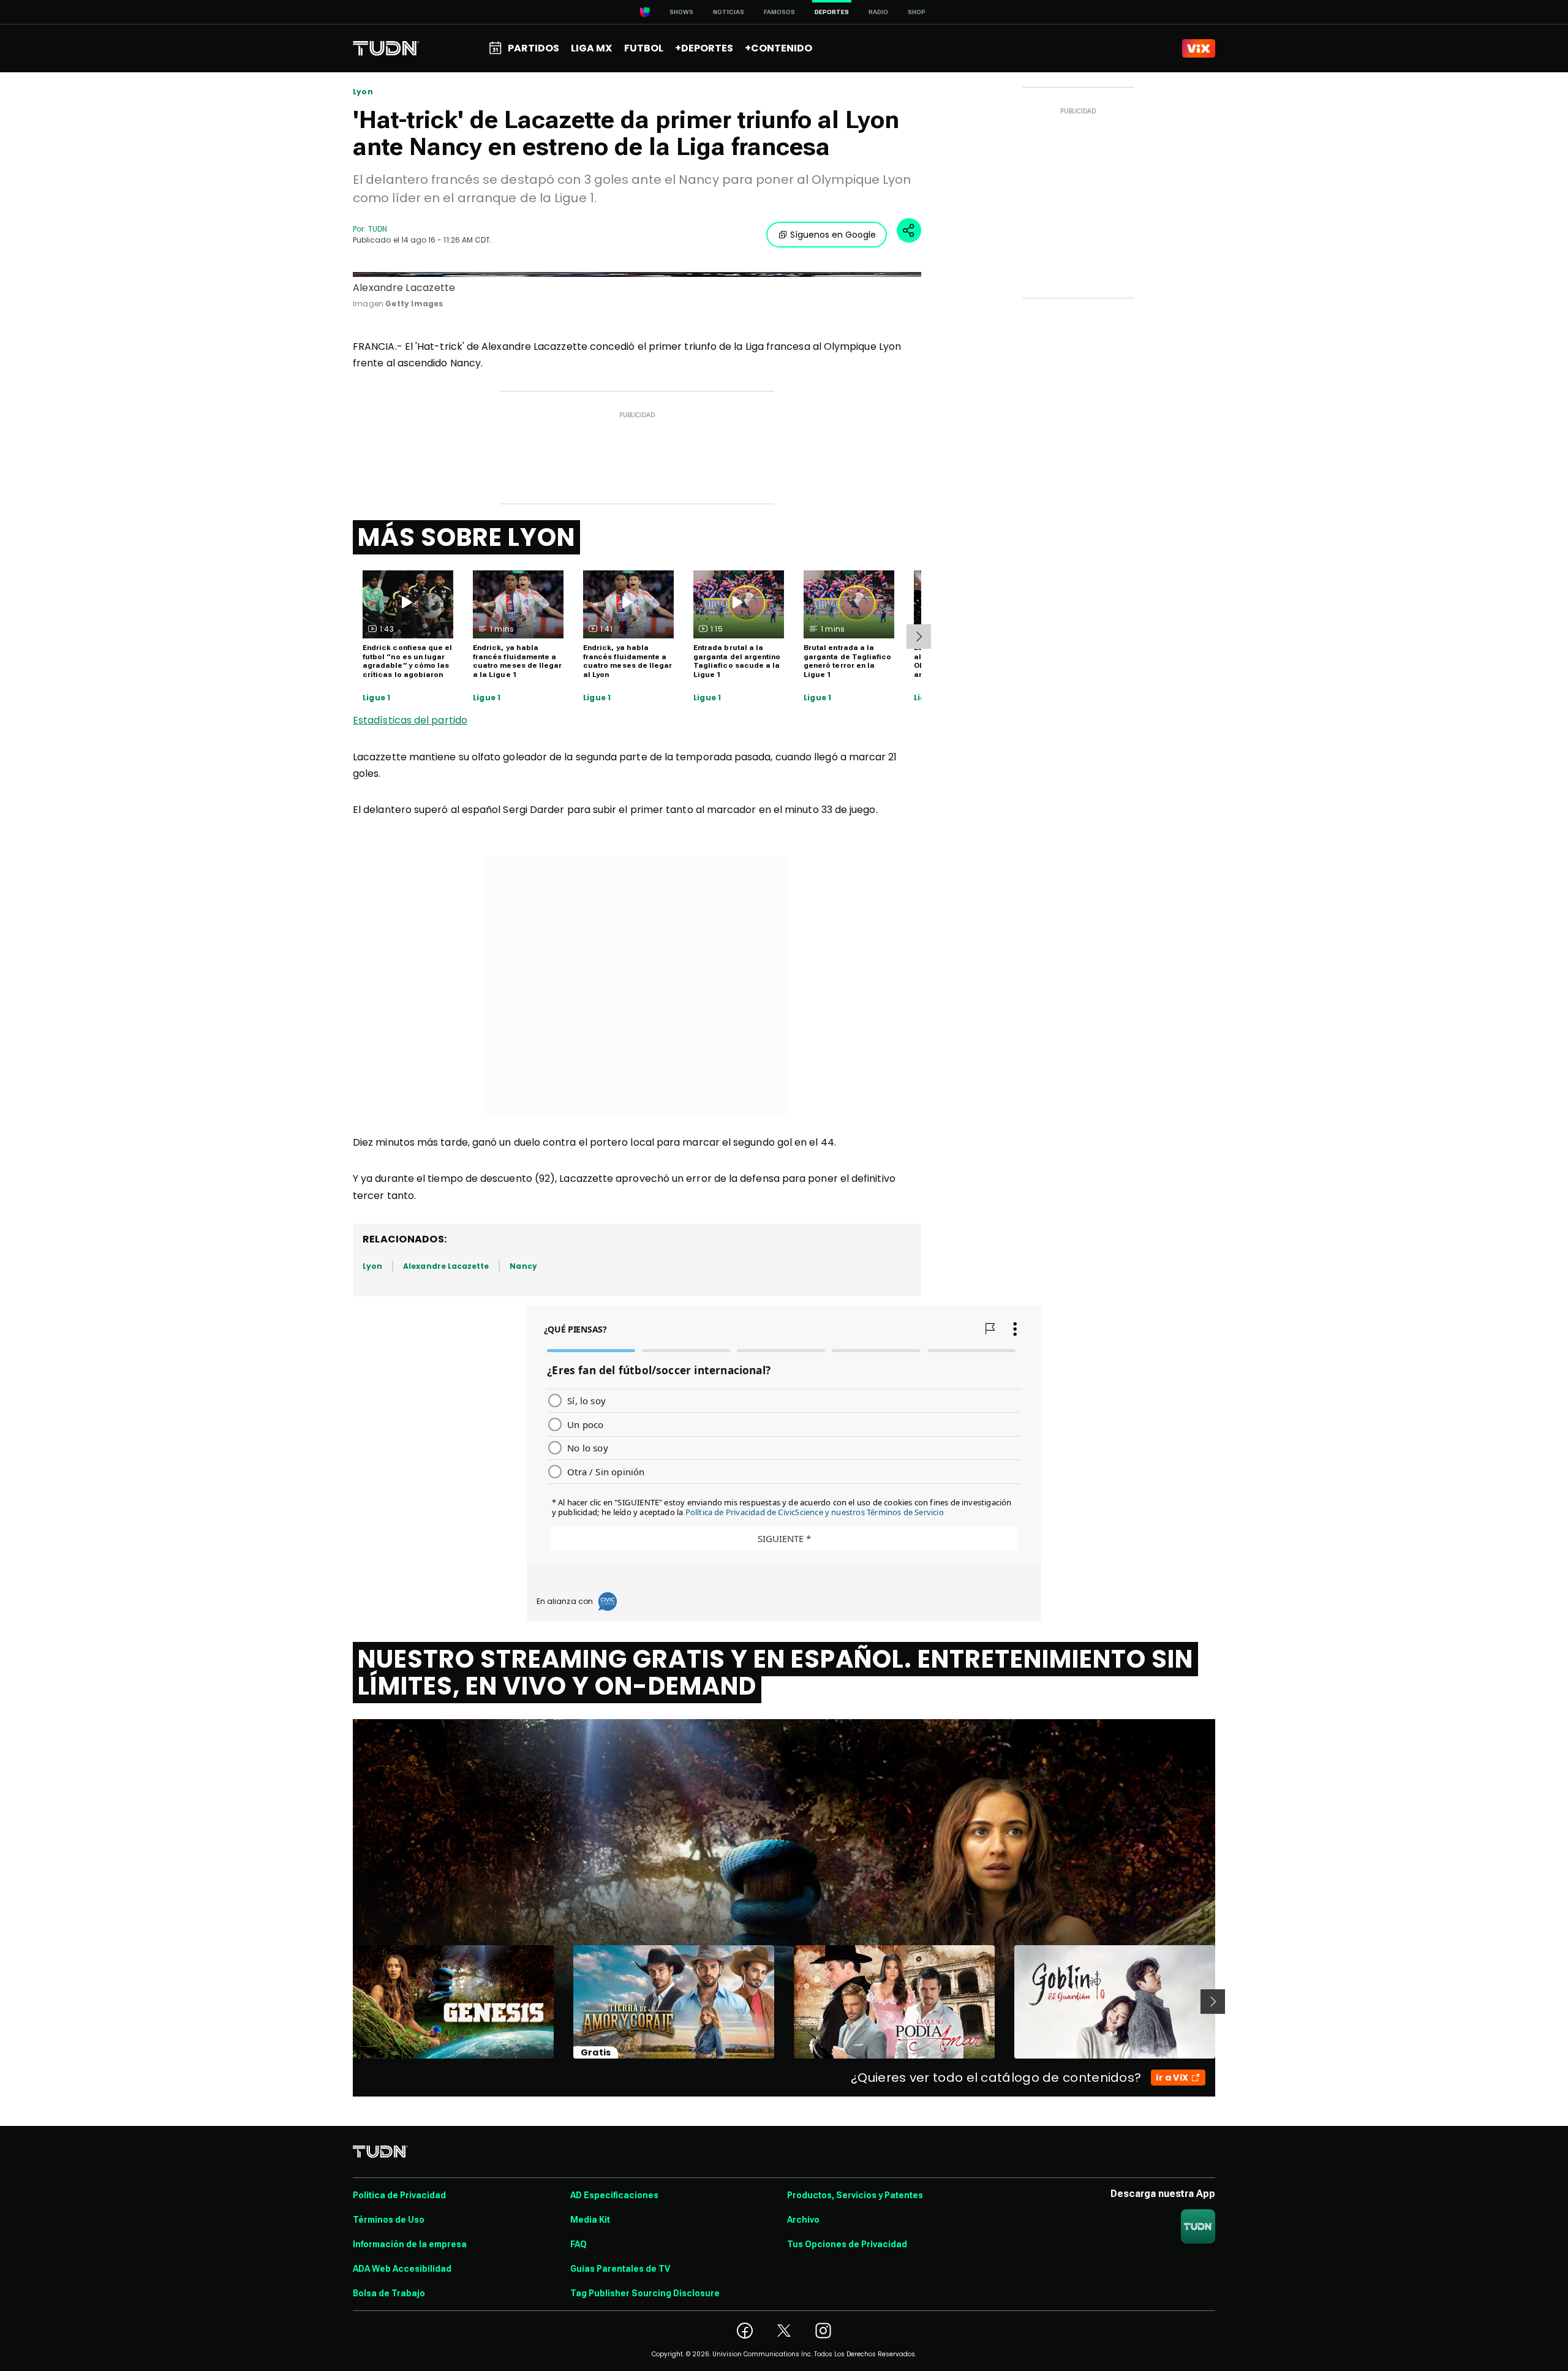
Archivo (803, 2220)
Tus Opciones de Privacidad (847, 2244)
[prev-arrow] (345, 2002)
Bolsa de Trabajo (389, 2293)
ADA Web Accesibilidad (402, 2269)
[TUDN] (386, 48)
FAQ (579, 2244)
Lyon (363, 92)
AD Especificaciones (614, 2195)
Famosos (779, 12)
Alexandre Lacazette (446, 1266)
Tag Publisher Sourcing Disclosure (645, 2293)
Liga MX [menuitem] (591, 48)
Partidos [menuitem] (533, 48)
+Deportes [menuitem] (704, 48)
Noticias (729, 12)
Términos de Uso (389, 2220)
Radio (878, 12)
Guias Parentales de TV (620, 2269)
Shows (681, 12)
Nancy (523, 1266)
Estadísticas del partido (410, 720)
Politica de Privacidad (399, 2195)
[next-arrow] (919, 637)
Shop (917, 12)
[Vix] (1199, 48)
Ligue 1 (376, 698)
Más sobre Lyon (466, 537)
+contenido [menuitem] (778, 48)
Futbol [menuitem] (644, 48)
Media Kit (590, 2220)
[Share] (909, 230)
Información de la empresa (410, 2244)
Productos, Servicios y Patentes (855, 2195)
